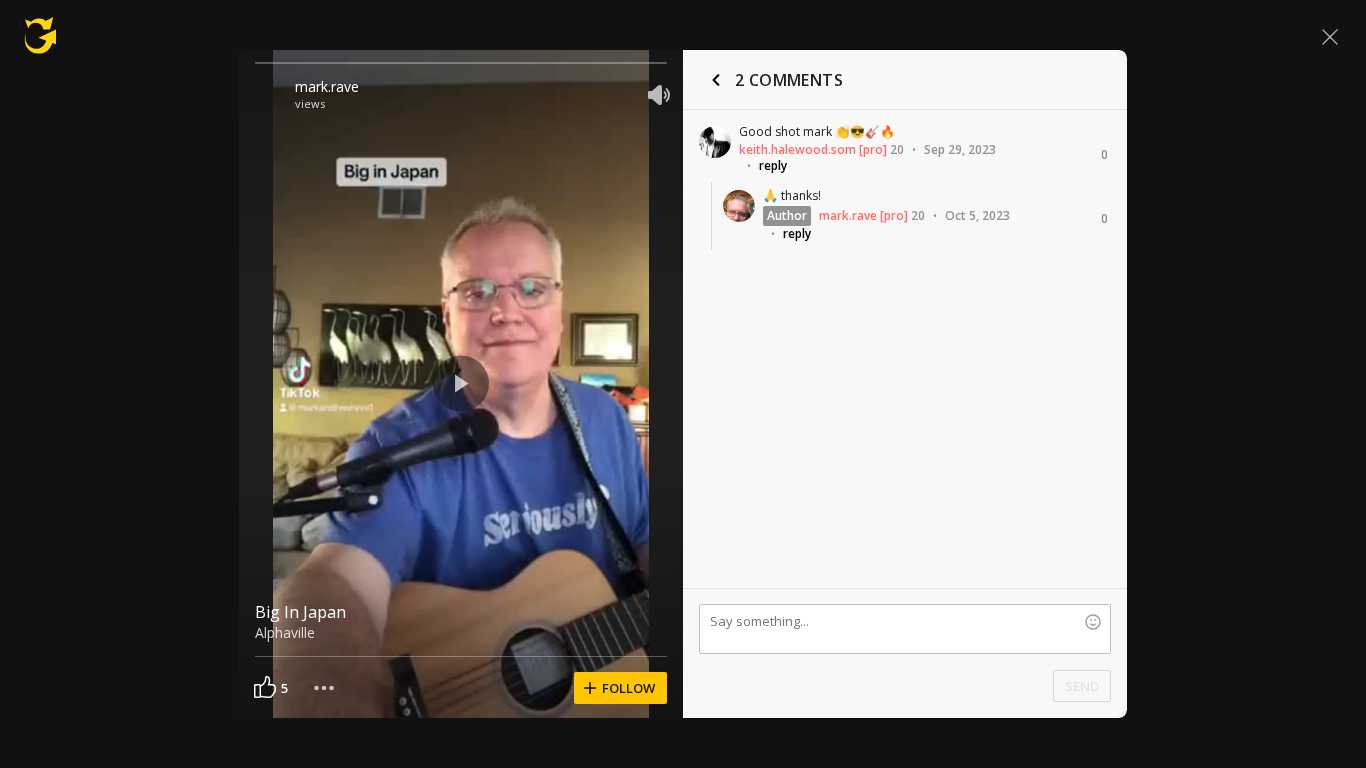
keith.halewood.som (797, 149)
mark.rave (327, 86)
